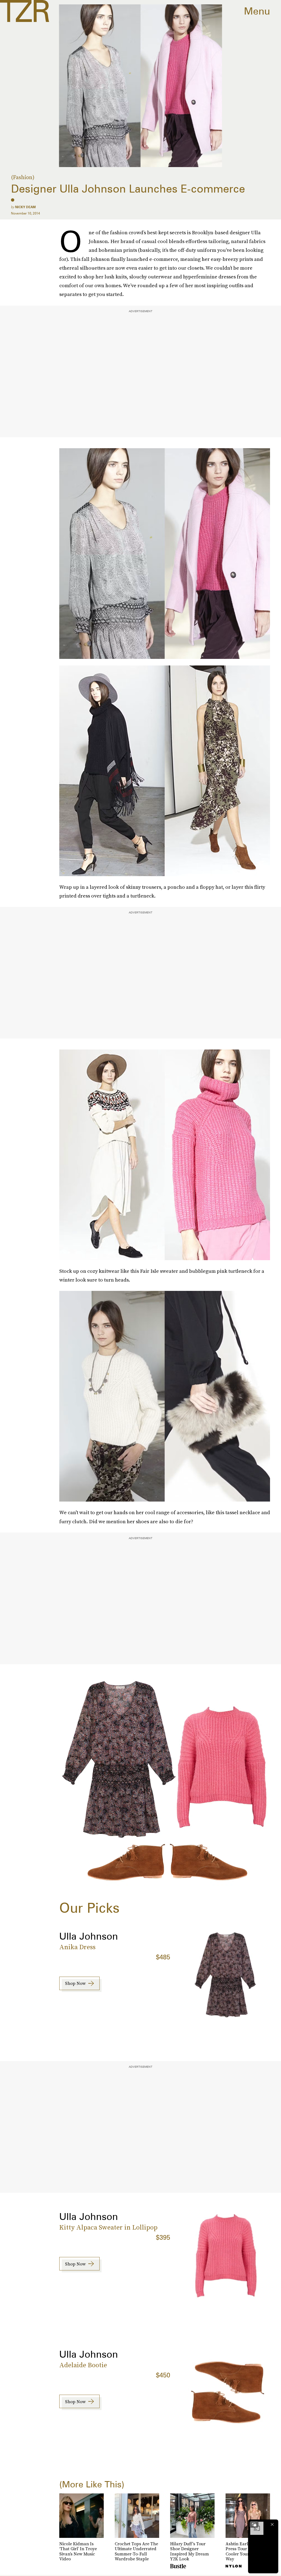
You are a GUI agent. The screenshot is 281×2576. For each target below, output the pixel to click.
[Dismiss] (272, 2524)
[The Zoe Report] (25, 11)
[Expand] (254, 2524)
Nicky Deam (25, 207)
